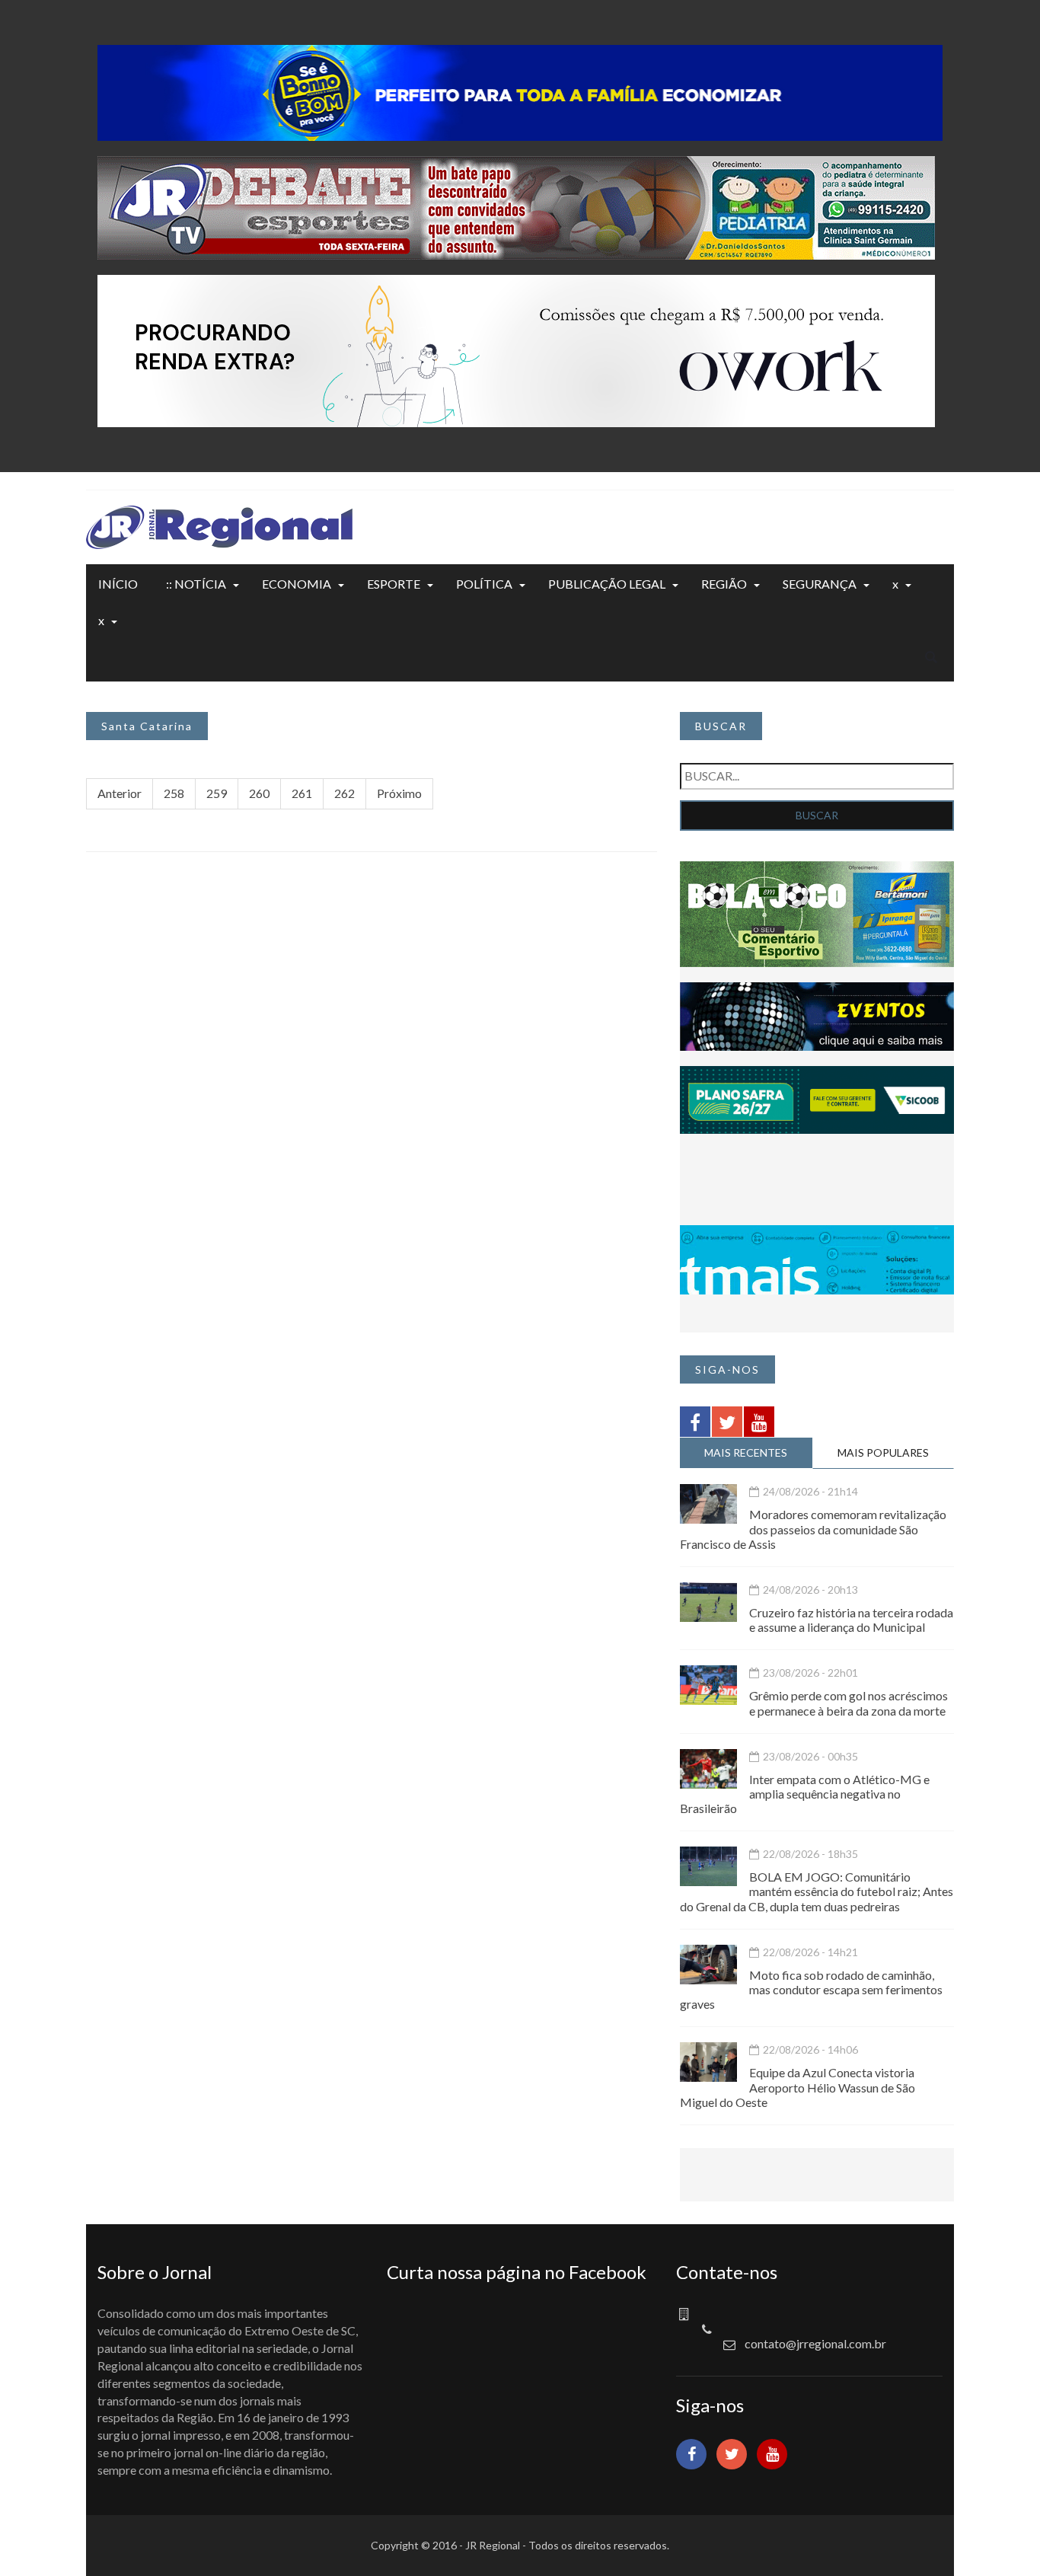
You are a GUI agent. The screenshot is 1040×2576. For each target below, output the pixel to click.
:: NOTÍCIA (196, 584)
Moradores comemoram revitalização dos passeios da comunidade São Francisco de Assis (813, 1529)
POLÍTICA (484, 584)
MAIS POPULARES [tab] (883, 1452)
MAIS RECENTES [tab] (746, 1452)
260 (259, 793)
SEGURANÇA (820, 584)
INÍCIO (118, 584)
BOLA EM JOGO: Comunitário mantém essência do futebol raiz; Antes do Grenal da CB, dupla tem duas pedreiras (817, 1891)
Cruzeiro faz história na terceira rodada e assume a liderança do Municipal (851, 1620)
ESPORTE (394, 584)
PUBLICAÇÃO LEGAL (607, 584)
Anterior (120, 793)
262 (345, 793)
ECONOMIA (297, 584)
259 (217, 793)
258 (174, 793)
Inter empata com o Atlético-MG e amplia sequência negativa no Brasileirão (805, 1794)
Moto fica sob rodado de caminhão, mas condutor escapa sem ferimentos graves (811, 1989)
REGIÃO (724, 584)
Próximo (399, 793)
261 (302, 793)
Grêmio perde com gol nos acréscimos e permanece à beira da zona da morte (849, 1703)
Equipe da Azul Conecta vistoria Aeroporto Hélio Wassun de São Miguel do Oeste (798, 2087)
